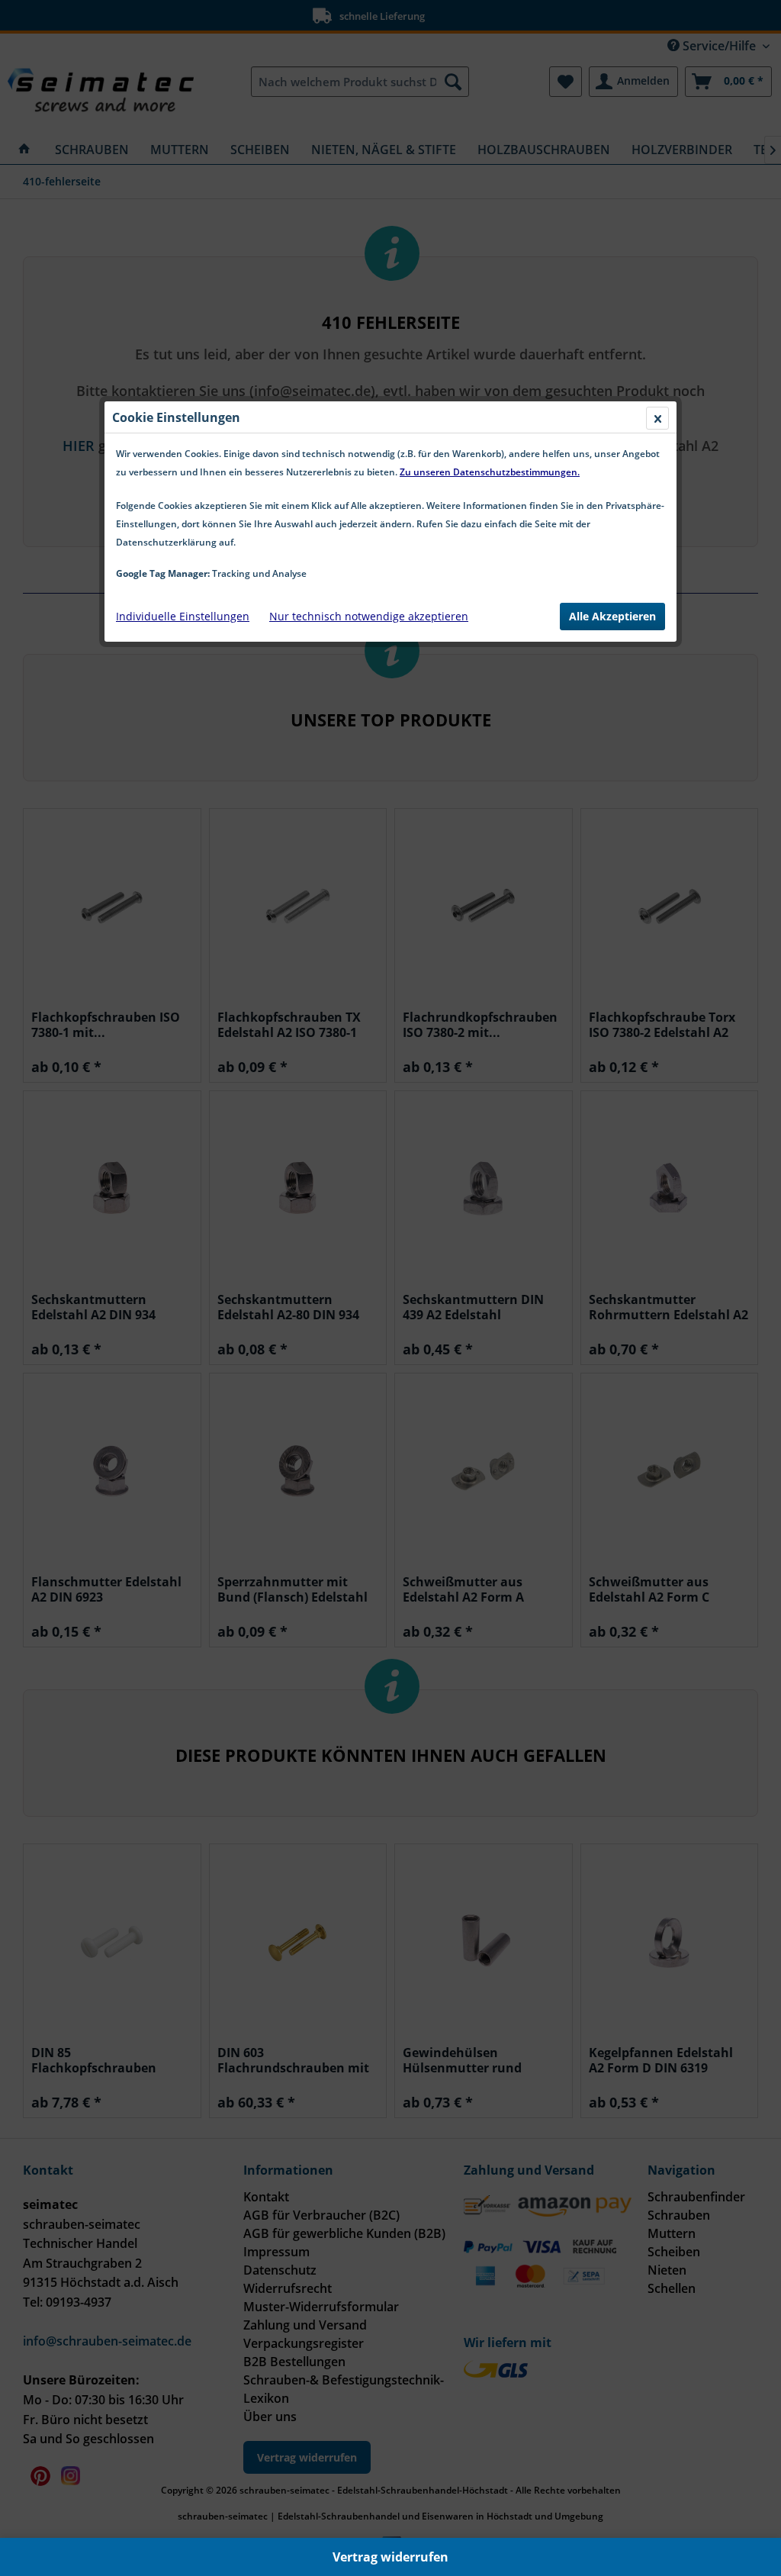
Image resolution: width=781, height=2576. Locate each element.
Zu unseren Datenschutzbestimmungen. (490, 472)
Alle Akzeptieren (612, 616)
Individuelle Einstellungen (183, 616)
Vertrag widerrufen (390, 2557)
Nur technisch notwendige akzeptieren (369, 616)
